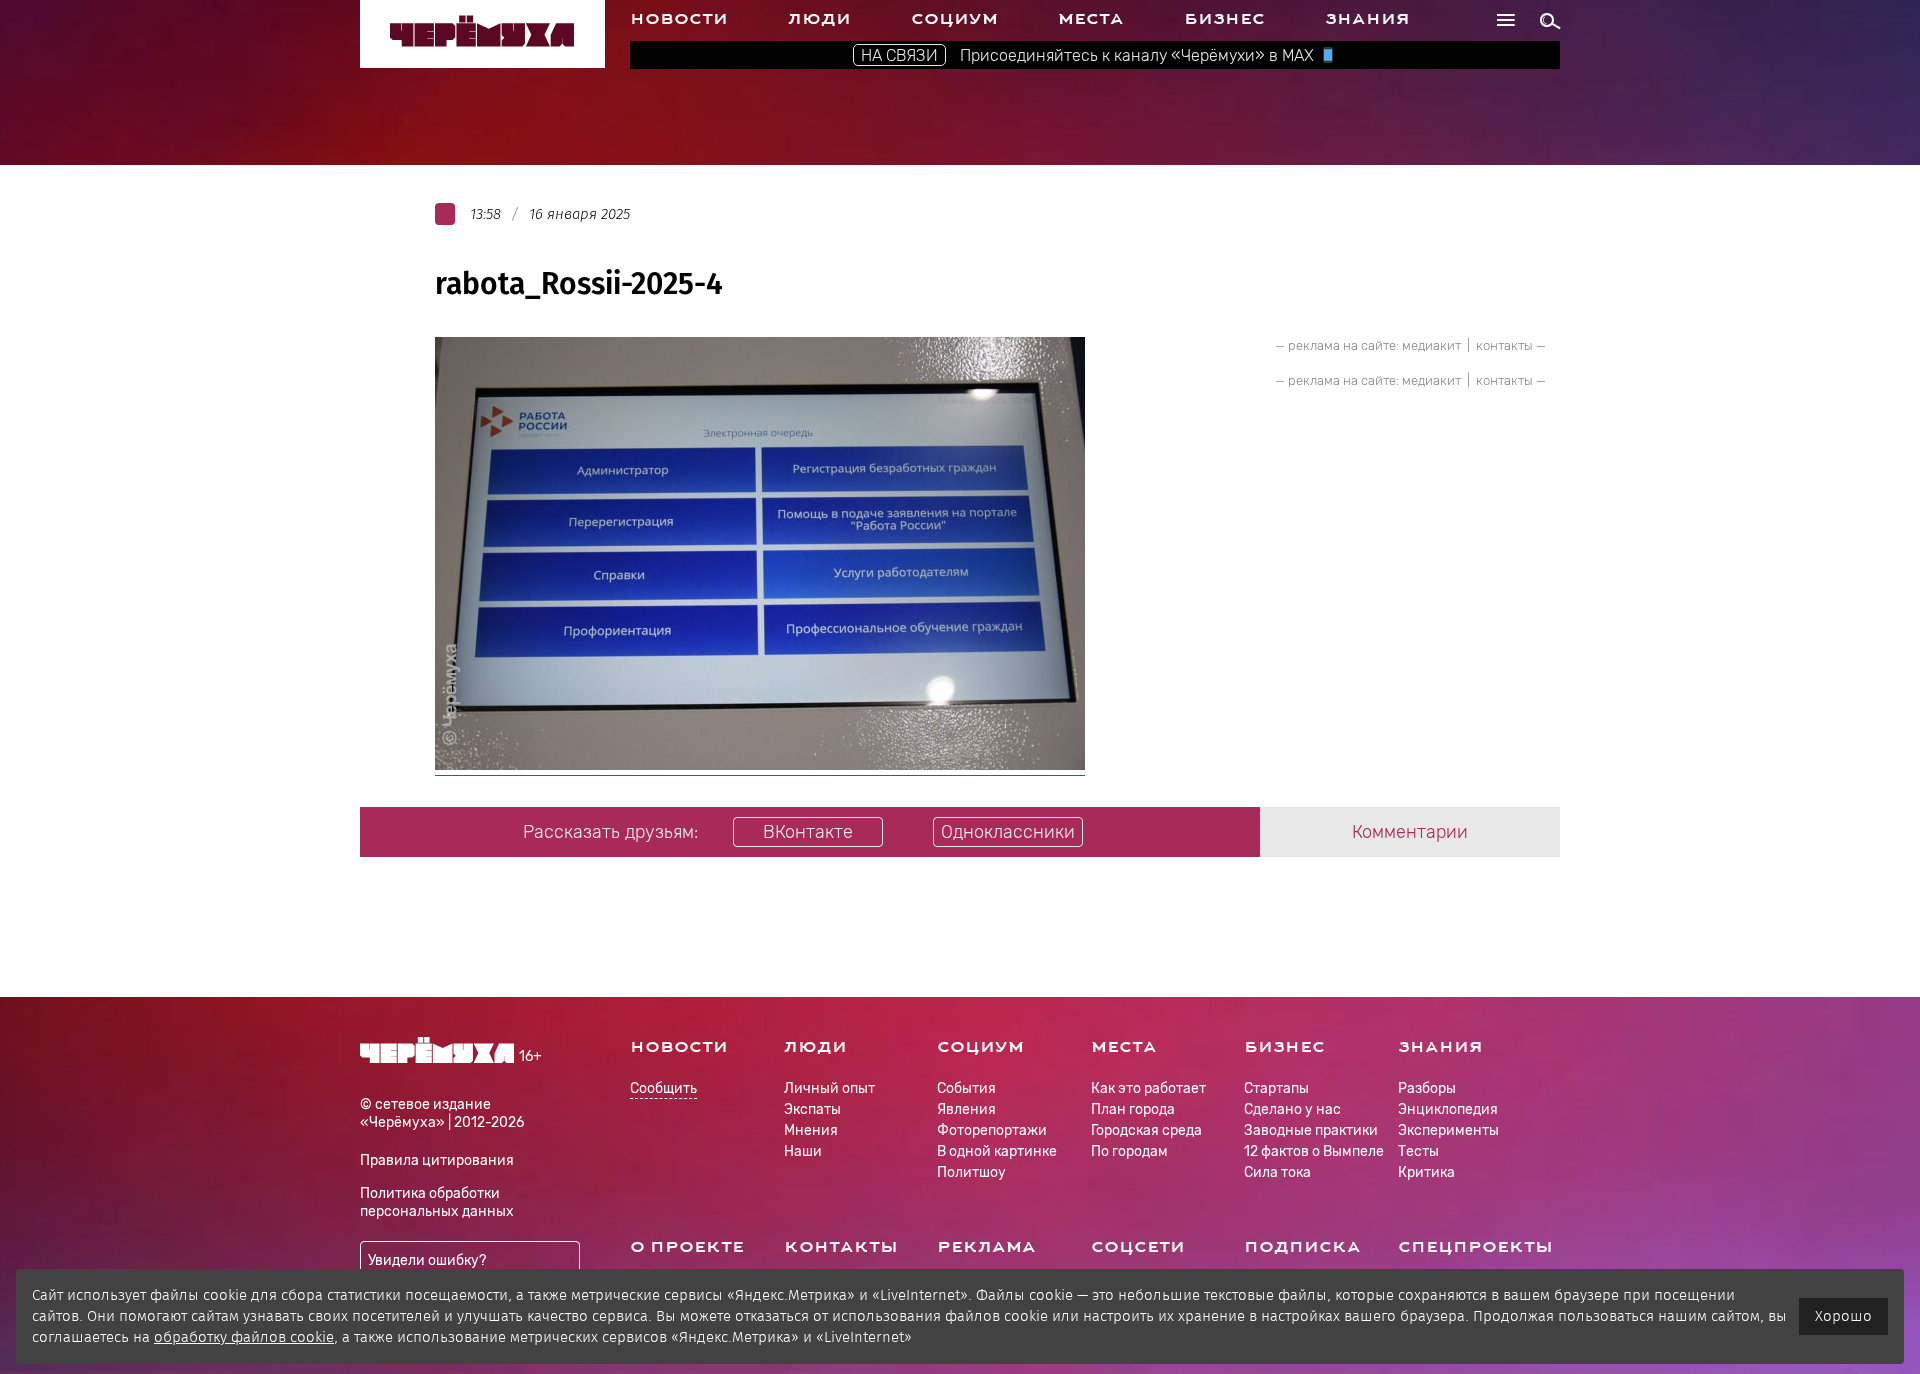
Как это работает (1148, 1088)
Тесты (1418, 1151)
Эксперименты (1448, 1130)
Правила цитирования (437, 1160)
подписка (1302, 1247)
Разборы (1427, 1088)
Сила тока (1277, 1172)
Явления (966, 1109)
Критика (1426, 1172)
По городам (1129, 1151)
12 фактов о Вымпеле (1314, 1151)
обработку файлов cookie (244, 1337)
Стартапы (1276, 1088)
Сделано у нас (1292, 1109)
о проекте (687, 1247)
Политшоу (971, 1172)
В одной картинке (997, 1151)
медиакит (1431, 345)
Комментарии (1410, 832)
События (966, 1088)
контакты (1504, 345)
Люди (819, 19)
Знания (1367, 19)
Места (1091, 19)
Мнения (811, 1130)
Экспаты (812, 1109)
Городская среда (1146, 1130)
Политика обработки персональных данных (437, 1202)
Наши (803, 1151)
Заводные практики (1311, 1130)
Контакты (841, 1247)
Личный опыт (829, 1088)
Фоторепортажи (992, 1130)
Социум (954, 19)
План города (1133, 1109)
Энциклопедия (1448, 1109)
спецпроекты (1475, 1247)
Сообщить (663, 1089)
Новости (679, 19)
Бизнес (1224, 19)
